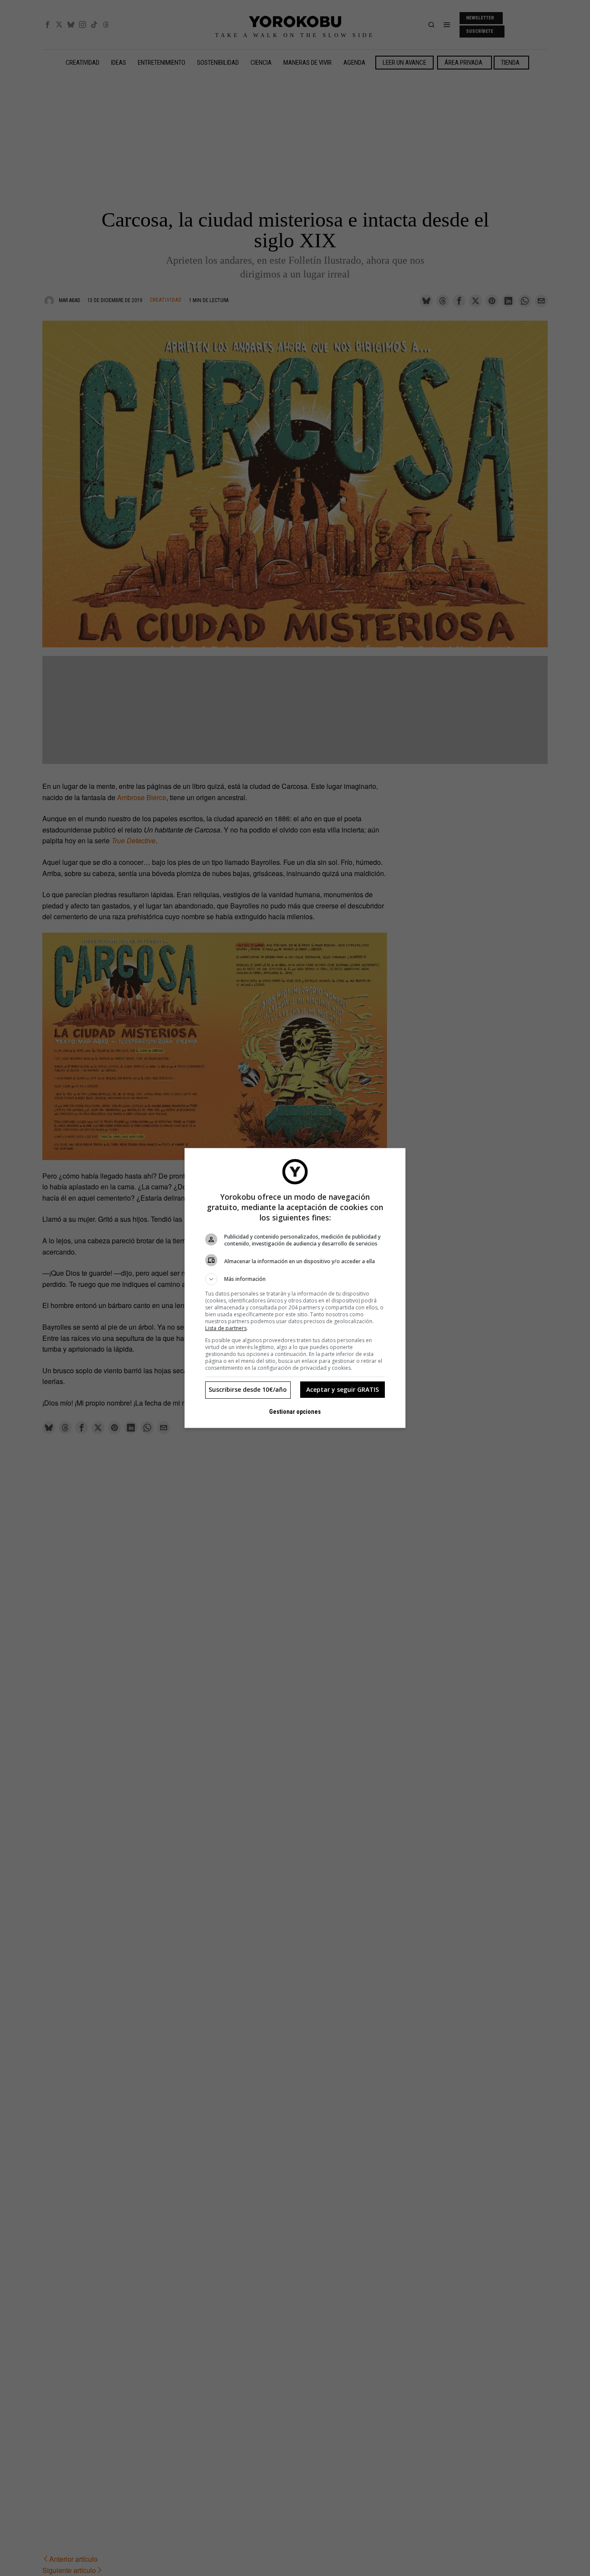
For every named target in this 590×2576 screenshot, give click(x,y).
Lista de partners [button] (226, 1328)
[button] (295, 1279)
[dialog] (295, 1288)
